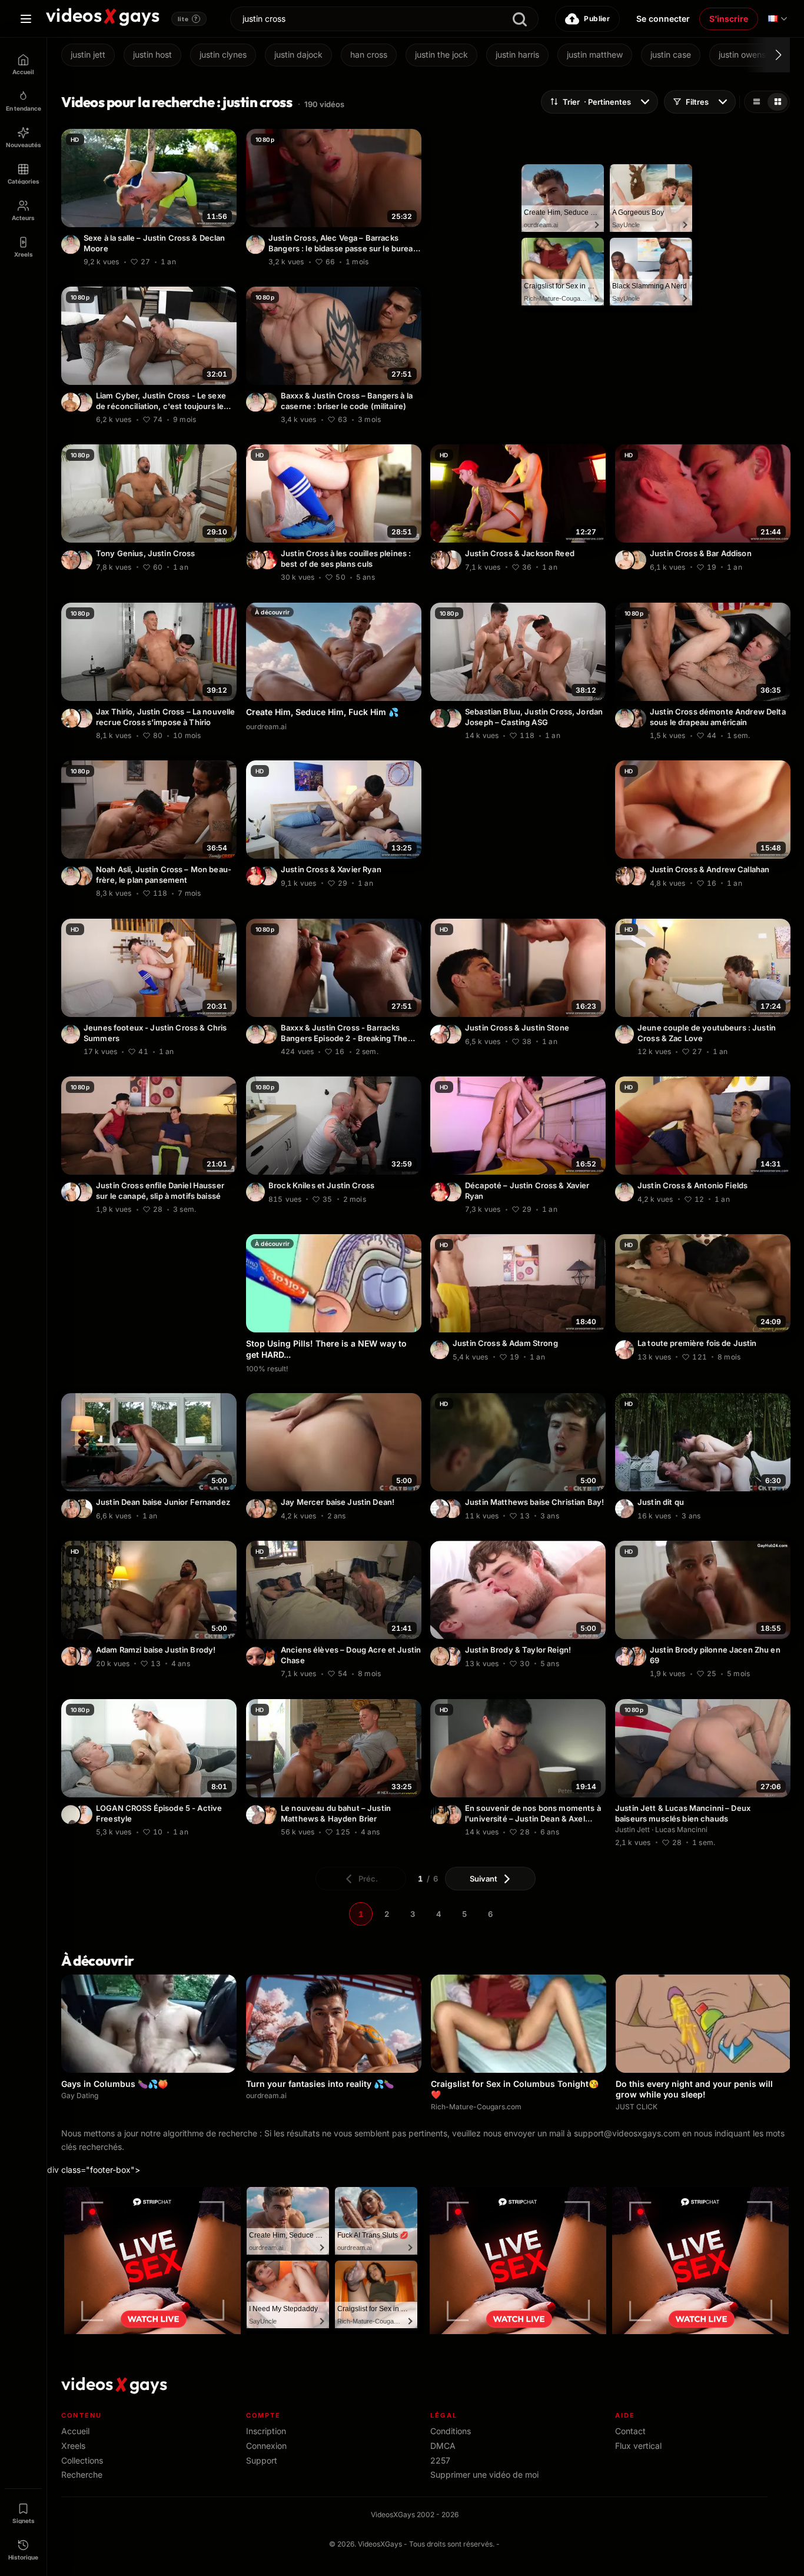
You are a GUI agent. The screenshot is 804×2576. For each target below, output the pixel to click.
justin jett (88, 54)
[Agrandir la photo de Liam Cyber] (71, 402)
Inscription (266, 2431)
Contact (630, 2431)
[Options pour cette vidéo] (230, 260)
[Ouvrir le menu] (26, 19)
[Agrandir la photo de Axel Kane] (440, 1814)
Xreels (73, 2446)
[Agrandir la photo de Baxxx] (268, 402)
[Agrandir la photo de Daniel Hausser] (71, 1192)
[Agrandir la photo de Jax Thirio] (71, 718)
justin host (152, 54)
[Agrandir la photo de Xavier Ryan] (268, 560)
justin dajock (298, 54)
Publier (597, 19)
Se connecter (663, 19)
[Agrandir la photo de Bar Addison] (624, 560)
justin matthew (595, 54)
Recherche (82, 2474)
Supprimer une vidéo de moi (484, 2474)
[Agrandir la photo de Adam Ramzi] (71, 1657)
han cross (369, 54)
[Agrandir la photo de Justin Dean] (71, 1509)
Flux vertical (638, 2446)
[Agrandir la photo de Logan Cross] (83, 1814)
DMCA (443, 2446)
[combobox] (384, 19)
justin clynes (223, 54)
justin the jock (441, 54)
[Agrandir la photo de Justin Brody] (83, 1657)
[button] (768, 55)
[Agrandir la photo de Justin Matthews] (440, 1509)
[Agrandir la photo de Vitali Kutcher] (637, 876)
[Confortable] (756, 102)
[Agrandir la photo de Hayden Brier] (268, 1814)
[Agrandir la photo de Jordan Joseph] (440, 718)
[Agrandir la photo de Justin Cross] (71, 244)
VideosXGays (380, 2544)
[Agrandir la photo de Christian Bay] (452, 1509)
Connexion (266, 2446)
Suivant (484, 1879)
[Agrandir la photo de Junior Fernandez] (83, 1509)
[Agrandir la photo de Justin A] (440, 1034)
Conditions (451, 2431)
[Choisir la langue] (778, 19)
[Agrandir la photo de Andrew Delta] (637, 718)
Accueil (75, 2431)
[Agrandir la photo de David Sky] (637, 560)
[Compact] (778, 102)
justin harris (517, 54)
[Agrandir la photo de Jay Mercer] (268, 1509)
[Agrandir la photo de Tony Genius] (71, 560)
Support (262, 2460)
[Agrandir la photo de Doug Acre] (255, 1657)
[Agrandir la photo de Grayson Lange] (452, 560)
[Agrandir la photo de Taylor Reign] (440, 1657)
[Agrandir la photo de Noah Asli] (83, 876)
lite (188, 19)
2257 (440, 2460)
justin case (671, 54)
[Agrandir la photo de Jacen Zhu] (637, 1657)
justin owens (742, 54)
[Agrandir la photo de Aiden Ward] (255, 560)
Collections (82, 2460)
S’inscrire (729, 19)
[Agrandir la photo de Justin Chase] (268, 1657)
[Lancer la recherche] (520, 20)
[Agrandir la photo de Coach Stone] (71, 1814)
